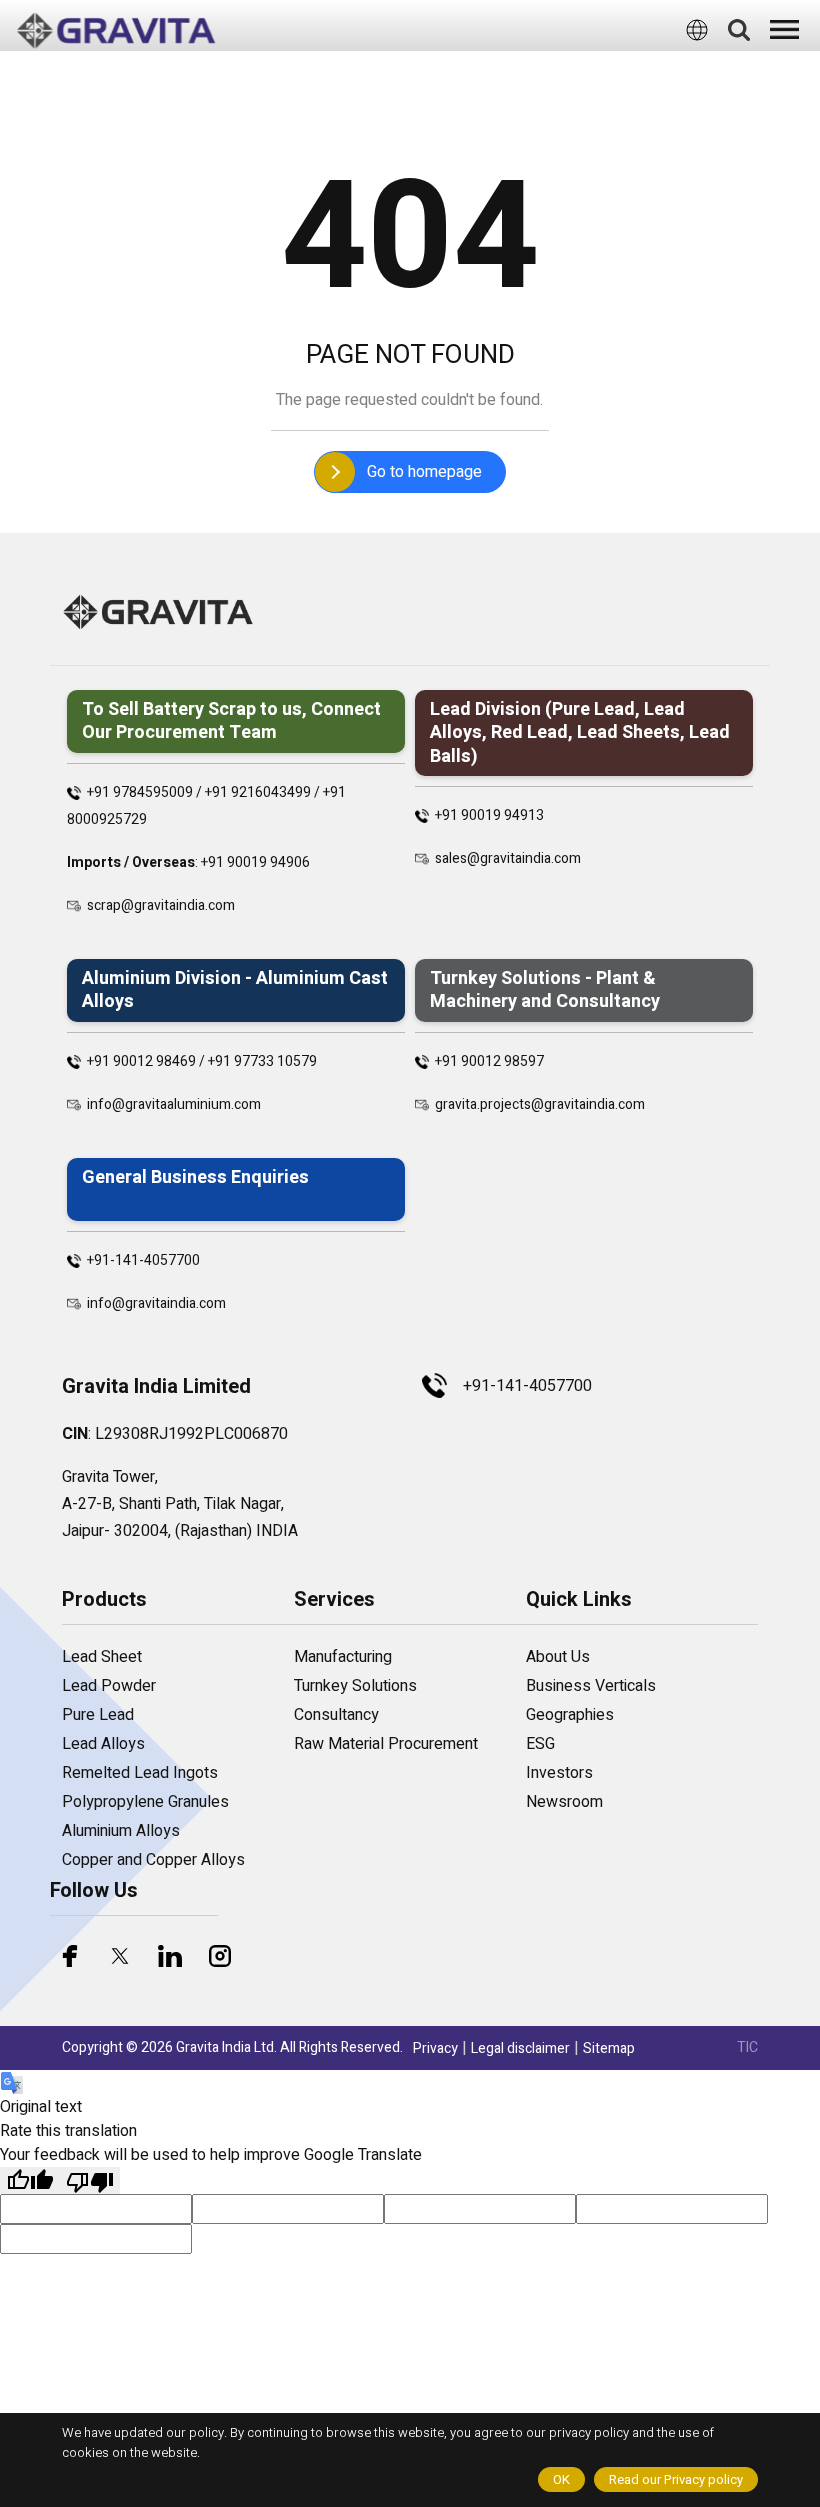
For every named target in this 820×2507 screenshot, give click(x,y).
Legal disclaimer (520, 2048)
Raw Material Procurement (386, 1744)
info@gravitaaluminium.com (174, 1104)
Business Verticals (591, 1686)
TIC (747, 2048)
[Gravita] (116, 31)
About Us (558, 1657)
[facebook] (70, 1956)
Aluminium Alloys (121, 1831)
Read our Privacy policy (676, 2479)
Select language (384, 69)
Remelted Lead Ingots (140, 1773)
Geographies (570, 1715)
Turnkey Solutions (355, 1686)
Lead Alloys (103, 1744)
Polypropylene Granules (145, 1802)
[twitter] (120, 1956)
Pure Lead (98, 1715)
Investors (559, 1773)
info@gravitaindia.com (156, 1303)
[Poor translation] (90, 2180)
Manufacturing (343, 1657)
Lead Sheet (102, 1657)
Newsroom (564, 1802)
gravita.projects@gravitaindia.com (540, 1104)
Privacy (435, 2048)
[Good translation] (30, 2180)
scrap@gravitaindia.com (161, 905)
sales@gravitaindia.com (508, 858)
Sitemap (609, 2048)
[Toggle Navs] (785, 29)
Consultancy (336, 1715)
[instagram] (220, 1956)
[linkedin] (170, 1956)
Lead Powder (109, 1686)
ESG (540, 1744)
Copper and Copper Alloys (153, 1860)
